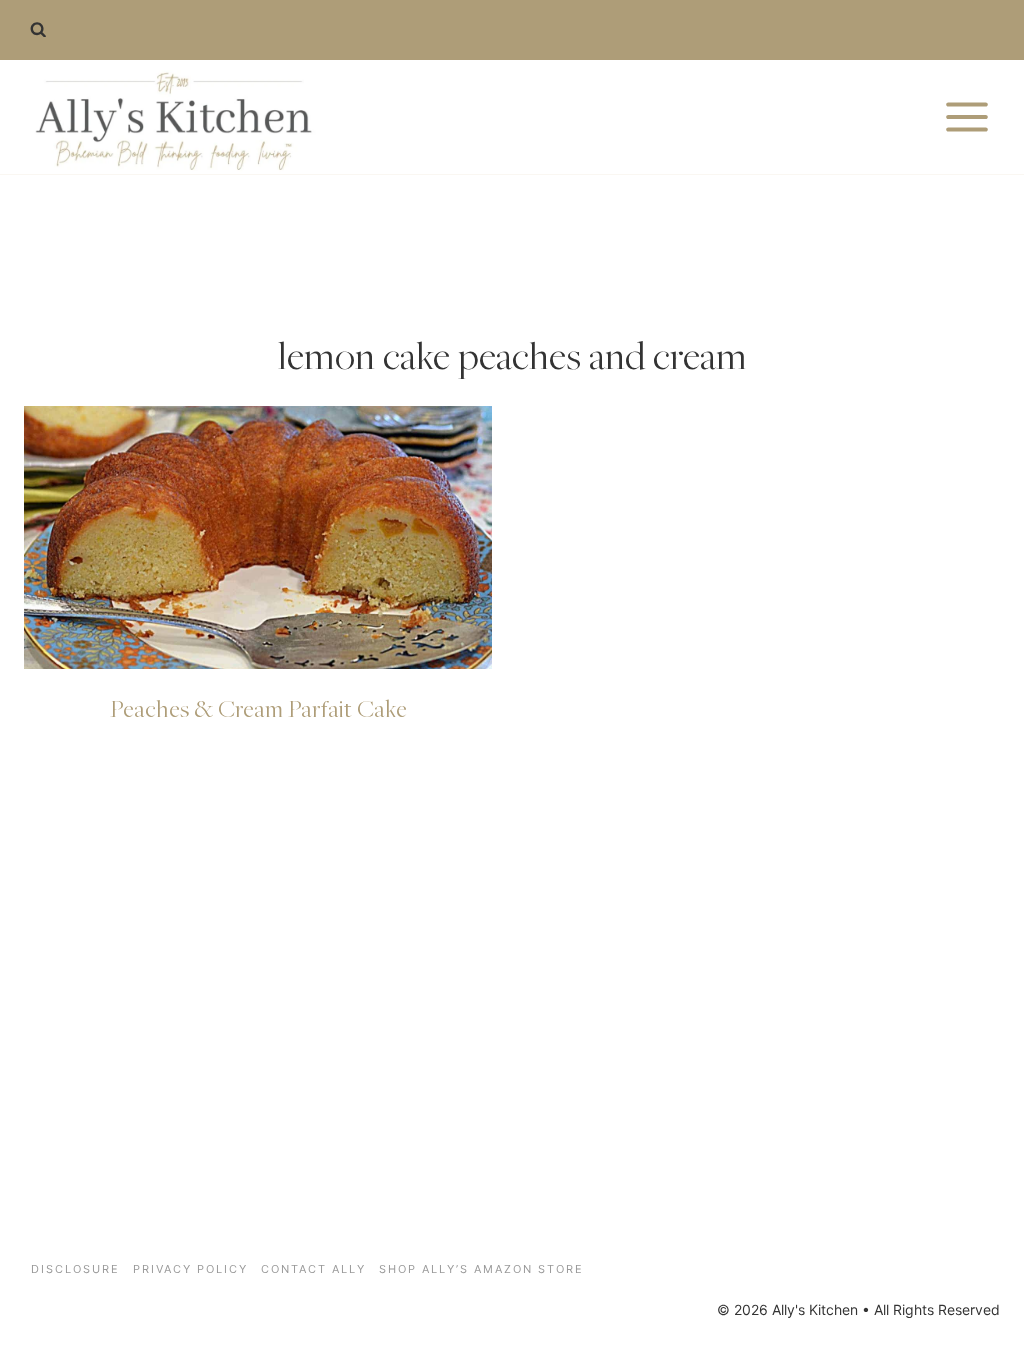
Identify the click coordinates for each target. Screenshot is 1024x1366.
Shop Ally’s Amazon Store (481, 1269)
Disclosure (75, 1269)
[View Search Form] (38, 30)
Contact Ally (313, 1269)
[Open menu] (966, 116)
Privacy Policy (190, 1269)
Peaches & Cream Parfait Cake (258, 708)
